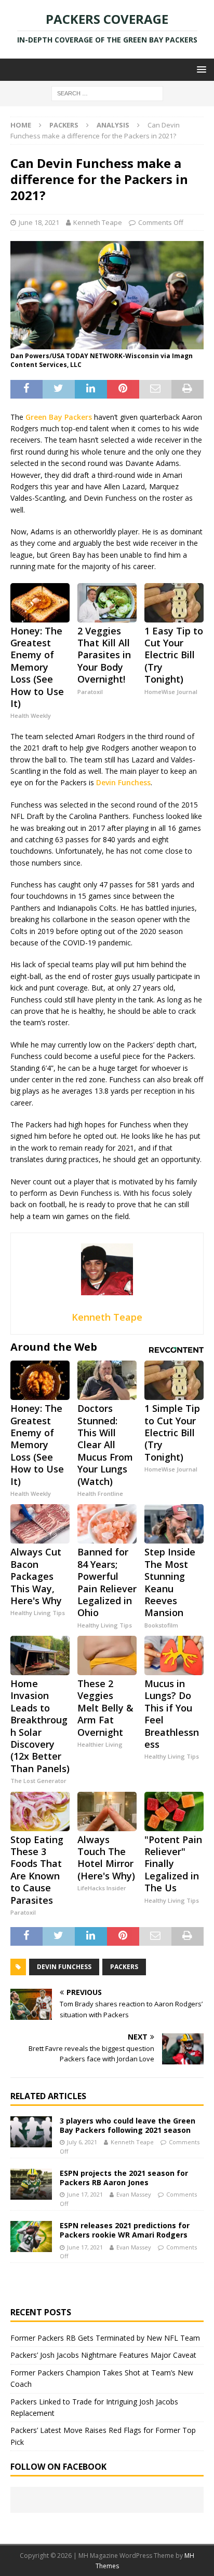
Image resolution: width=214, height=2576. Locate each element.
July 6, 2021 (82, 2142)
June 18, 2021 (39, 222)
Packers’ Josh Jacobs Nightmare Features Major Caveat (103, 2355)
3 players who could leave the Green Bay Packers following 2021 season (128, 2125)
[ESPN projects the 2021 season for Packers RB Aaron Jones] (31, 2184)
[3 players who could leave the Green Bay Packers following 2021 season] (31, 2132)
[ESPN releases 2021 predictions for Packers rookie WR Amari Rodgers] (31, 2237)
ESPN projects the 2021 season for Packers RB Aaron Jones (124, 2178)
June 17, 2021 (85, 2194)
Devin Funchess (123, 782)
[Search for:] (107, 93)
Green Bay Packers (59, 417)
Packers (64, 125)
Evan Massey (134, 2194)
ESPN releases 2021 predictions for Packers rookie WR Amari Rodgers (125, 2230)
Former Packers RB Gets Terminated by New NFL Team (105, 2338)
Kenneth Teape (98, 222)
